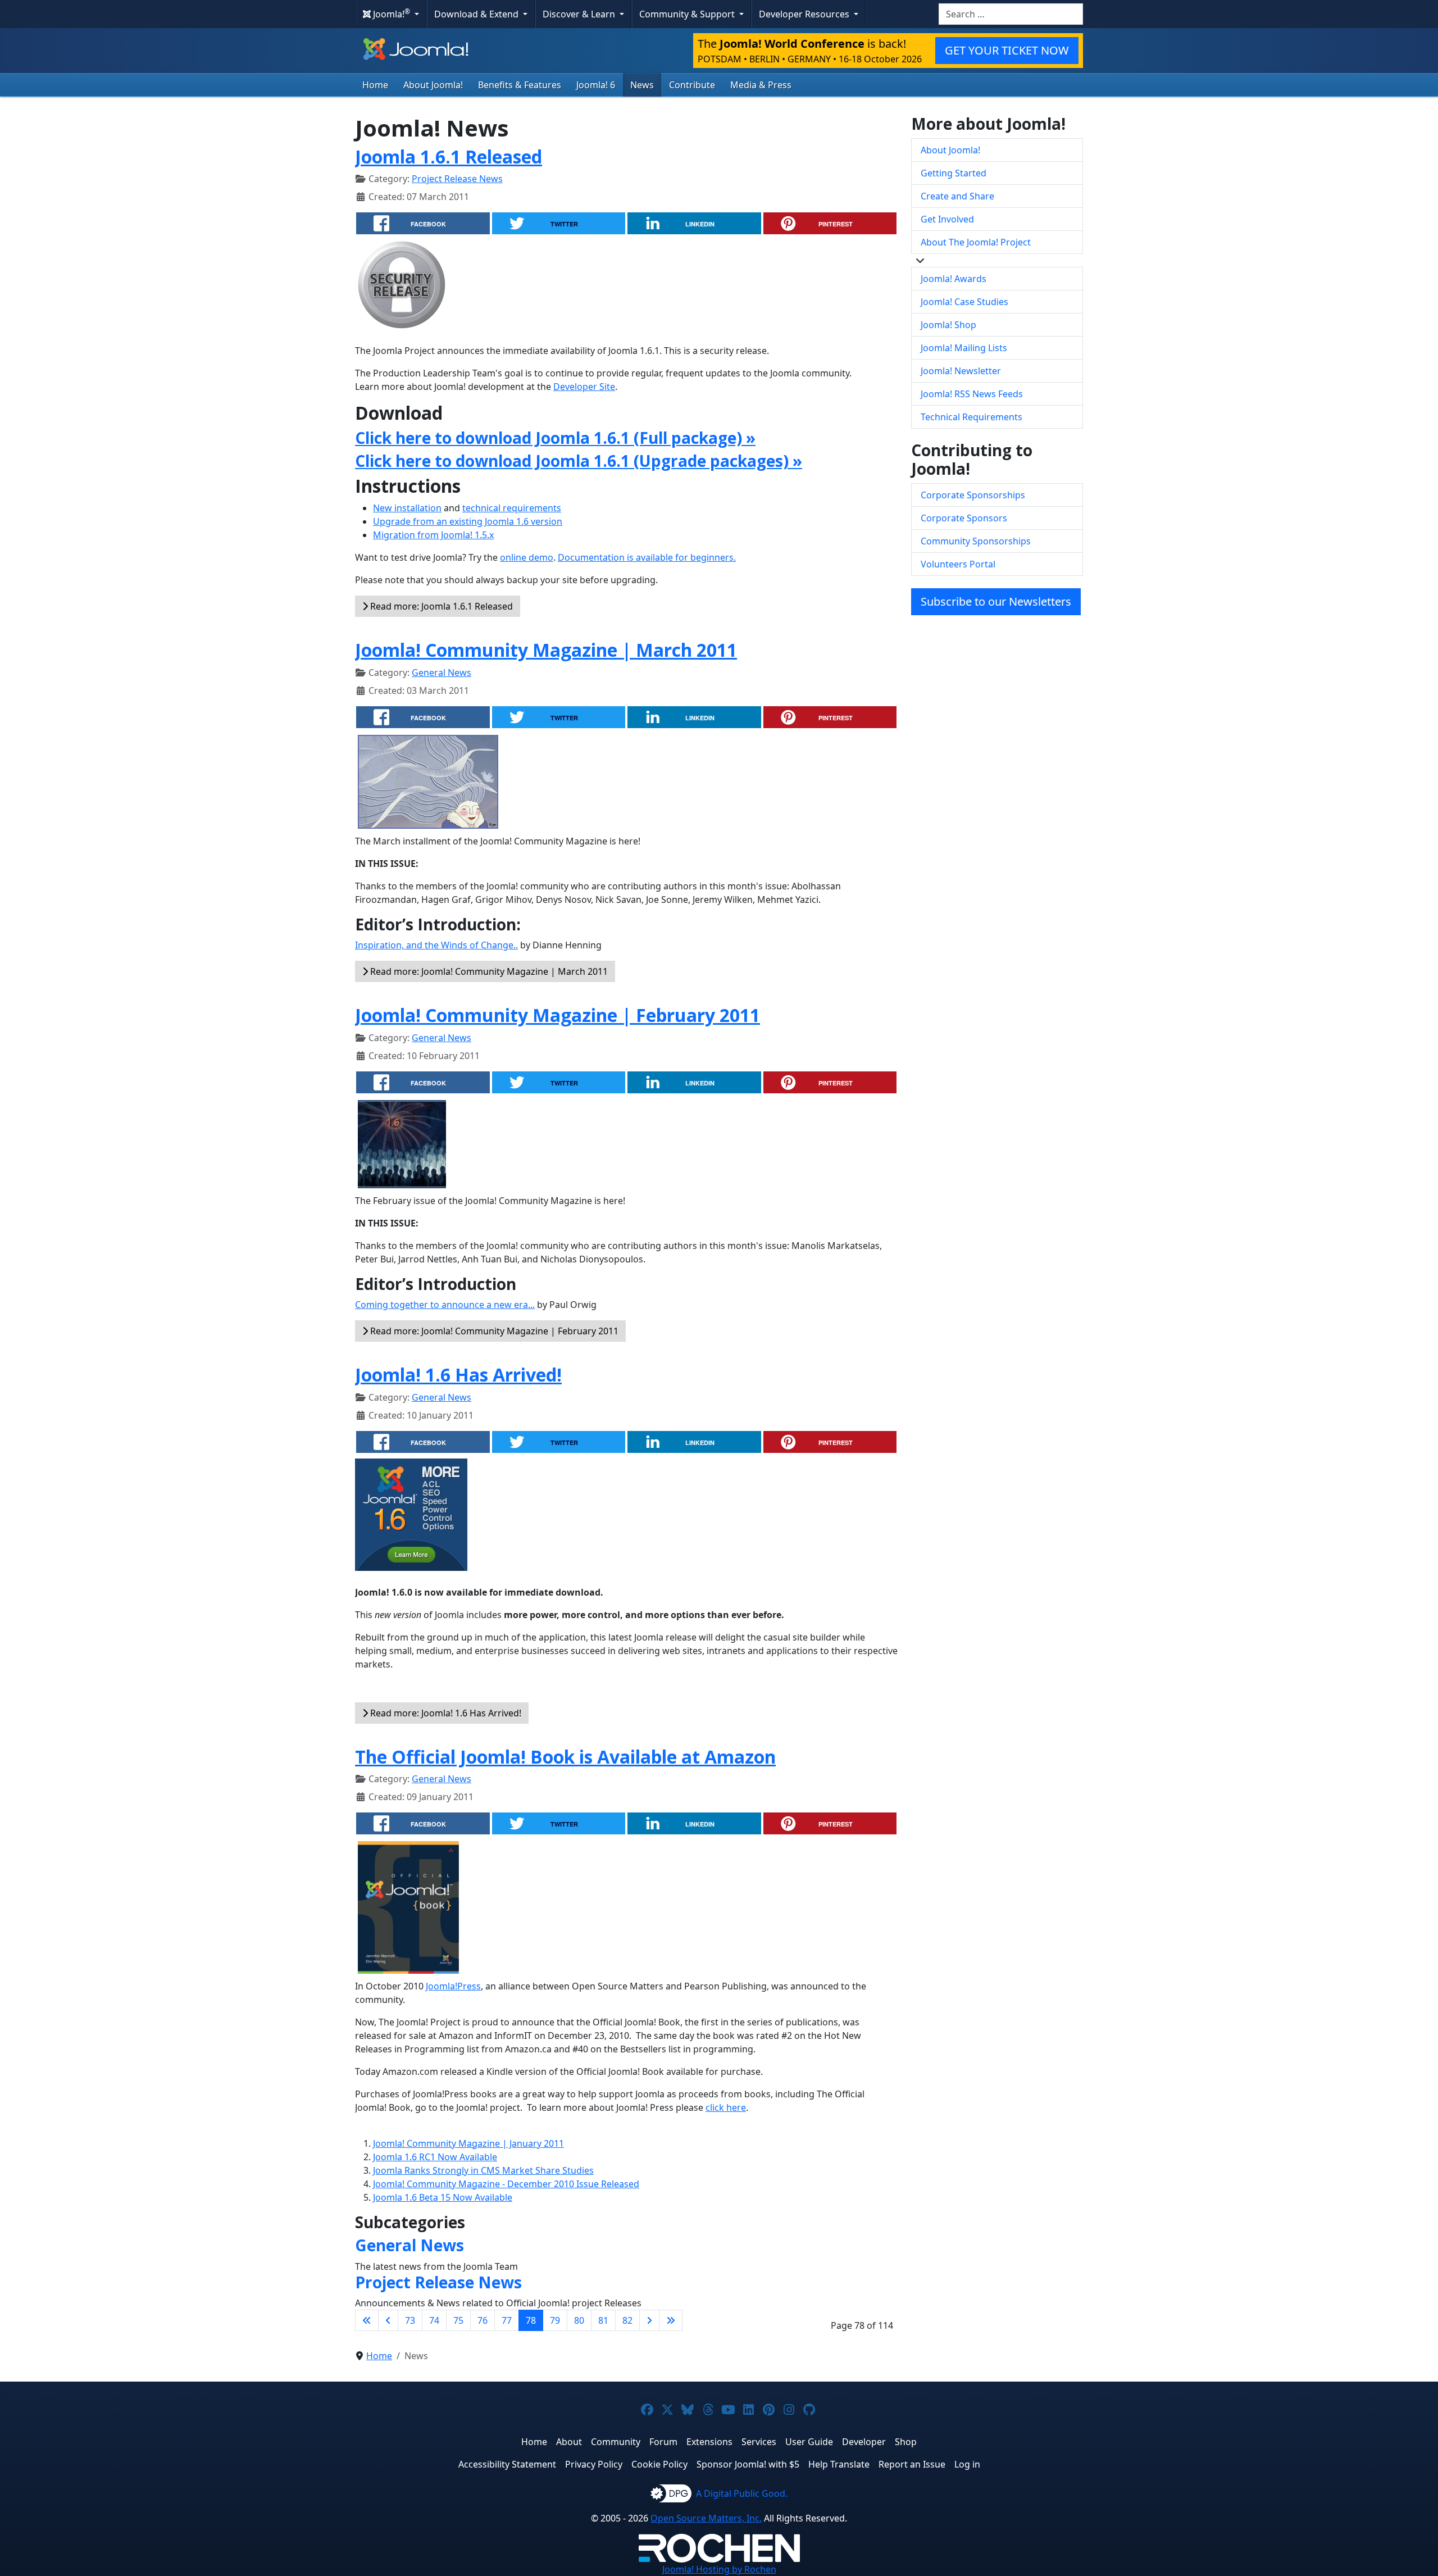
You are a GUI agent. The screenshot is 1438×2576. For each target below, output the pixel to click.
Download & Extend (477, 14)
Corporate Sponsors (964, 518)
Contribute (692, 85)
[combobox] (1011, 14)
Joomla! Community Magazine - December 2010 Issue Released (506, 2184)
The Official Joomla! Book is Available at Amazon (565, 1757)
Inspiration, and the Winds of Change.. (436, 945)
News (642, 85)
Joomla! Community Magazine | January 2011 (468, 2143)
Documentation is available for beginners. (647, 557)
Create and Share (957, 196)
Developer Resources (805, 14)
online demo (527, 557)
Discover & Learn (580, 14)
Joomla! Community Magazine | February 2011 (558, 1015)
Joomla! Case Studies (964, 302)
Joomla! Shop (948, 325)
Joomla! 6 (596, 85)
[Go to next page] (649, 2320)
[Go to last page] (671, 2320)
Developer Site (584, 387)
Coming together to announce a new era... (445, 1305)
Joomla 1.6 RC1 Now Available (435, 2157)
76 (483, 2320)
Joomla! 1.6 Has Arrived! (458, 1375)
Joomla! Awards (954, 279)
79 (555, 2320)
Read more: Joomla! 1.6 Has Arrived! (445, 1713)
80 (579, 2320)
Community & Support (688, 14)
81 (603, 2320)
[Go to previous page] (388, 2320)
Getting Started (954, 173)
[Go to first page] (367, 2320)
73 (410, 2320)
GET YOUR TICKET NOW (1007, 50)
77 (507, 2320)
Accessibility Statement (507, 2464)
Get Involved (947, 219)
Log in (967, 2464)
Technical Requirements (971, 417)
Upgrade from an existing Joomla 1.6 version (468, 521)
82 (627, 2320)
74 (434, 2320)
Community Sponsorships (976, 541)
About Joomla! (433, 85)
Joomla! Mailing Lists (964, 348)
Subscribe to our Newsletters (996, 601)
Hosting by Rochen (719, 2569)
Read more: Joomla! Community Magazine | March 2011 (488, 971)
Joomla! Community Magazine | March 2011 (546, 650)
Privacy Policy (594, 2464)
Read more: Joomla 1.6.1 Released (440, 606)
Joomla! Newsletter (961, 371)
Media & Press (761, 85)
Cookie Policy (659, 2464)
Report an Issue (912, 2464)
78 (531, 2320)
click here (726, 2107)
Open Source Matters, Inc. (706, 2518)
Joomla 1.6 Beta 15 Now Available (443, 2197)
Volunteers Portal (958, 564)
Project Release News (457, 179)
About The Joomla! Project (976, 242)
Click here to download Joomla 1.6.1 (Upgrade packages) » (579, 461)
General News (442, 673)
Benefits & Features (520, 85)
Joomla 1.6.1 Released (449, 156)
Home (375, 85)
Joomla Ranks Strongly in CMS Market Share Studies (483, 2170)
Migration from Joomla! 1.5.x (433, 535)
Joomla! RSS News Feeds (972, 394)
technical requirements (512, 508)
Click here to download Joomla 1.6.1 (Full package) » (555, 438)
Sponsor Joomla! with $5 (748, 2464)
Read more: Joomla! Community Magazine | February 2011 (493, 1331)
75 (458, 2320)
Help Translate (839, 2464)
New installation (407, 508)
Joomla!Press (453, 1986)
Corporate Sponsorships (973, 495)
